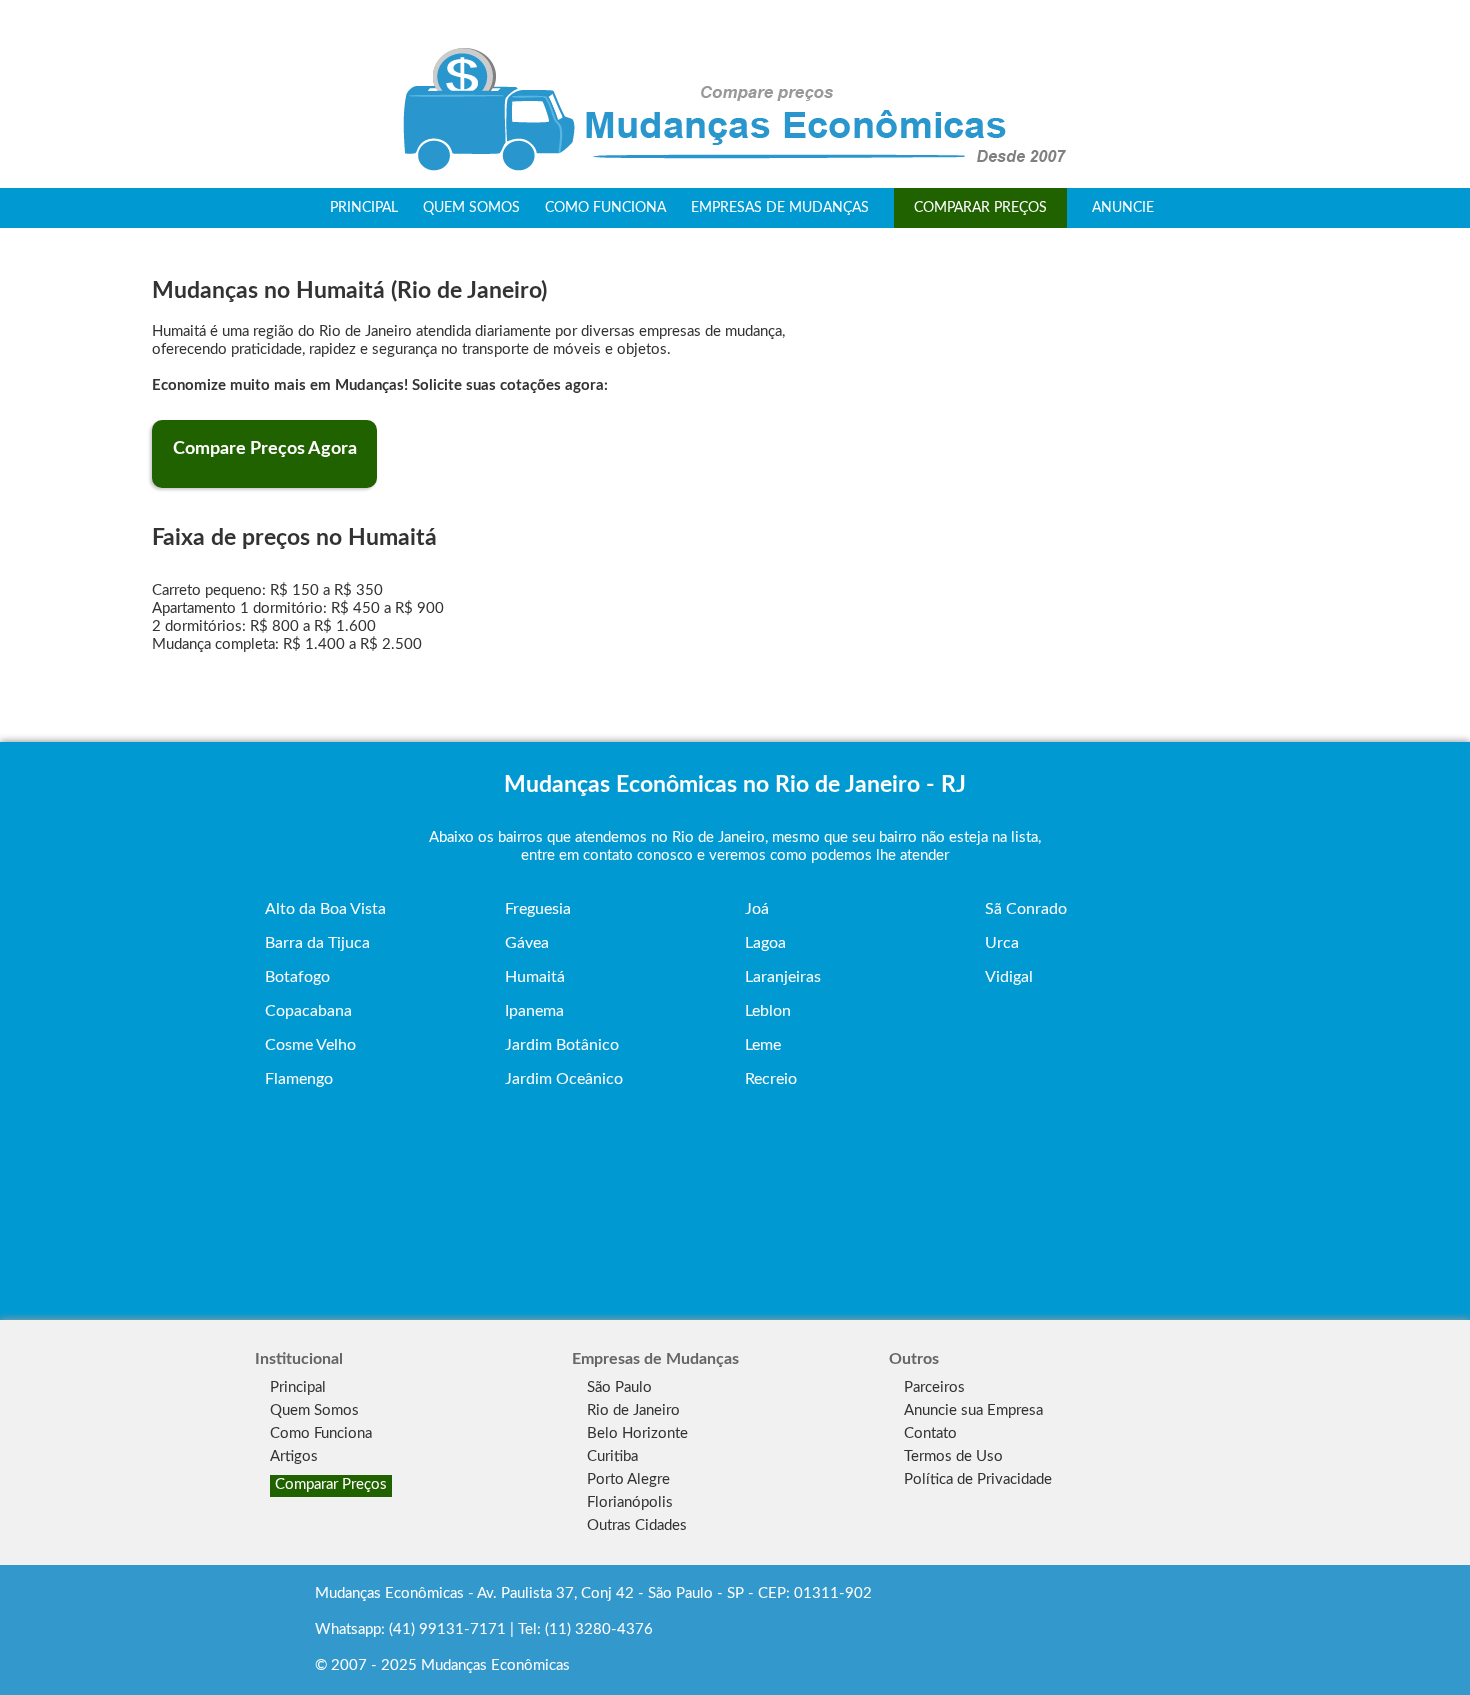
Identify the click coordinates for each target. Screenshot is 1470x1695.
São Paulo (619, 1387)
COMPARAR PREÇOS (980, 208)
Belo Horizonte (637, 1433)
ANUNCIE (1123, 208)
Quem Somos (314, 1410)
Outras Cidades (637, 1525)
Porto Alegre (628, 1479)
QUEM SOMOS (471, 208)
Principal (298, 1387)
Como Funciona (321, 1433)
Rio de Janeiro (633, 1410)
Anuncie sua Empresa (973, 1410)
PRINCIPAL (364, 208)
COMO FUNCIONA (605, 208)
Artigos (294, 1456)
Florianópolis (630, 1502)
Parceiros (934, 1387)
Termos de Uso (953, 1456)
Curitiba (612, 1456)
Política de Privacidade (978, 1479)
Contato (930, 1433)
